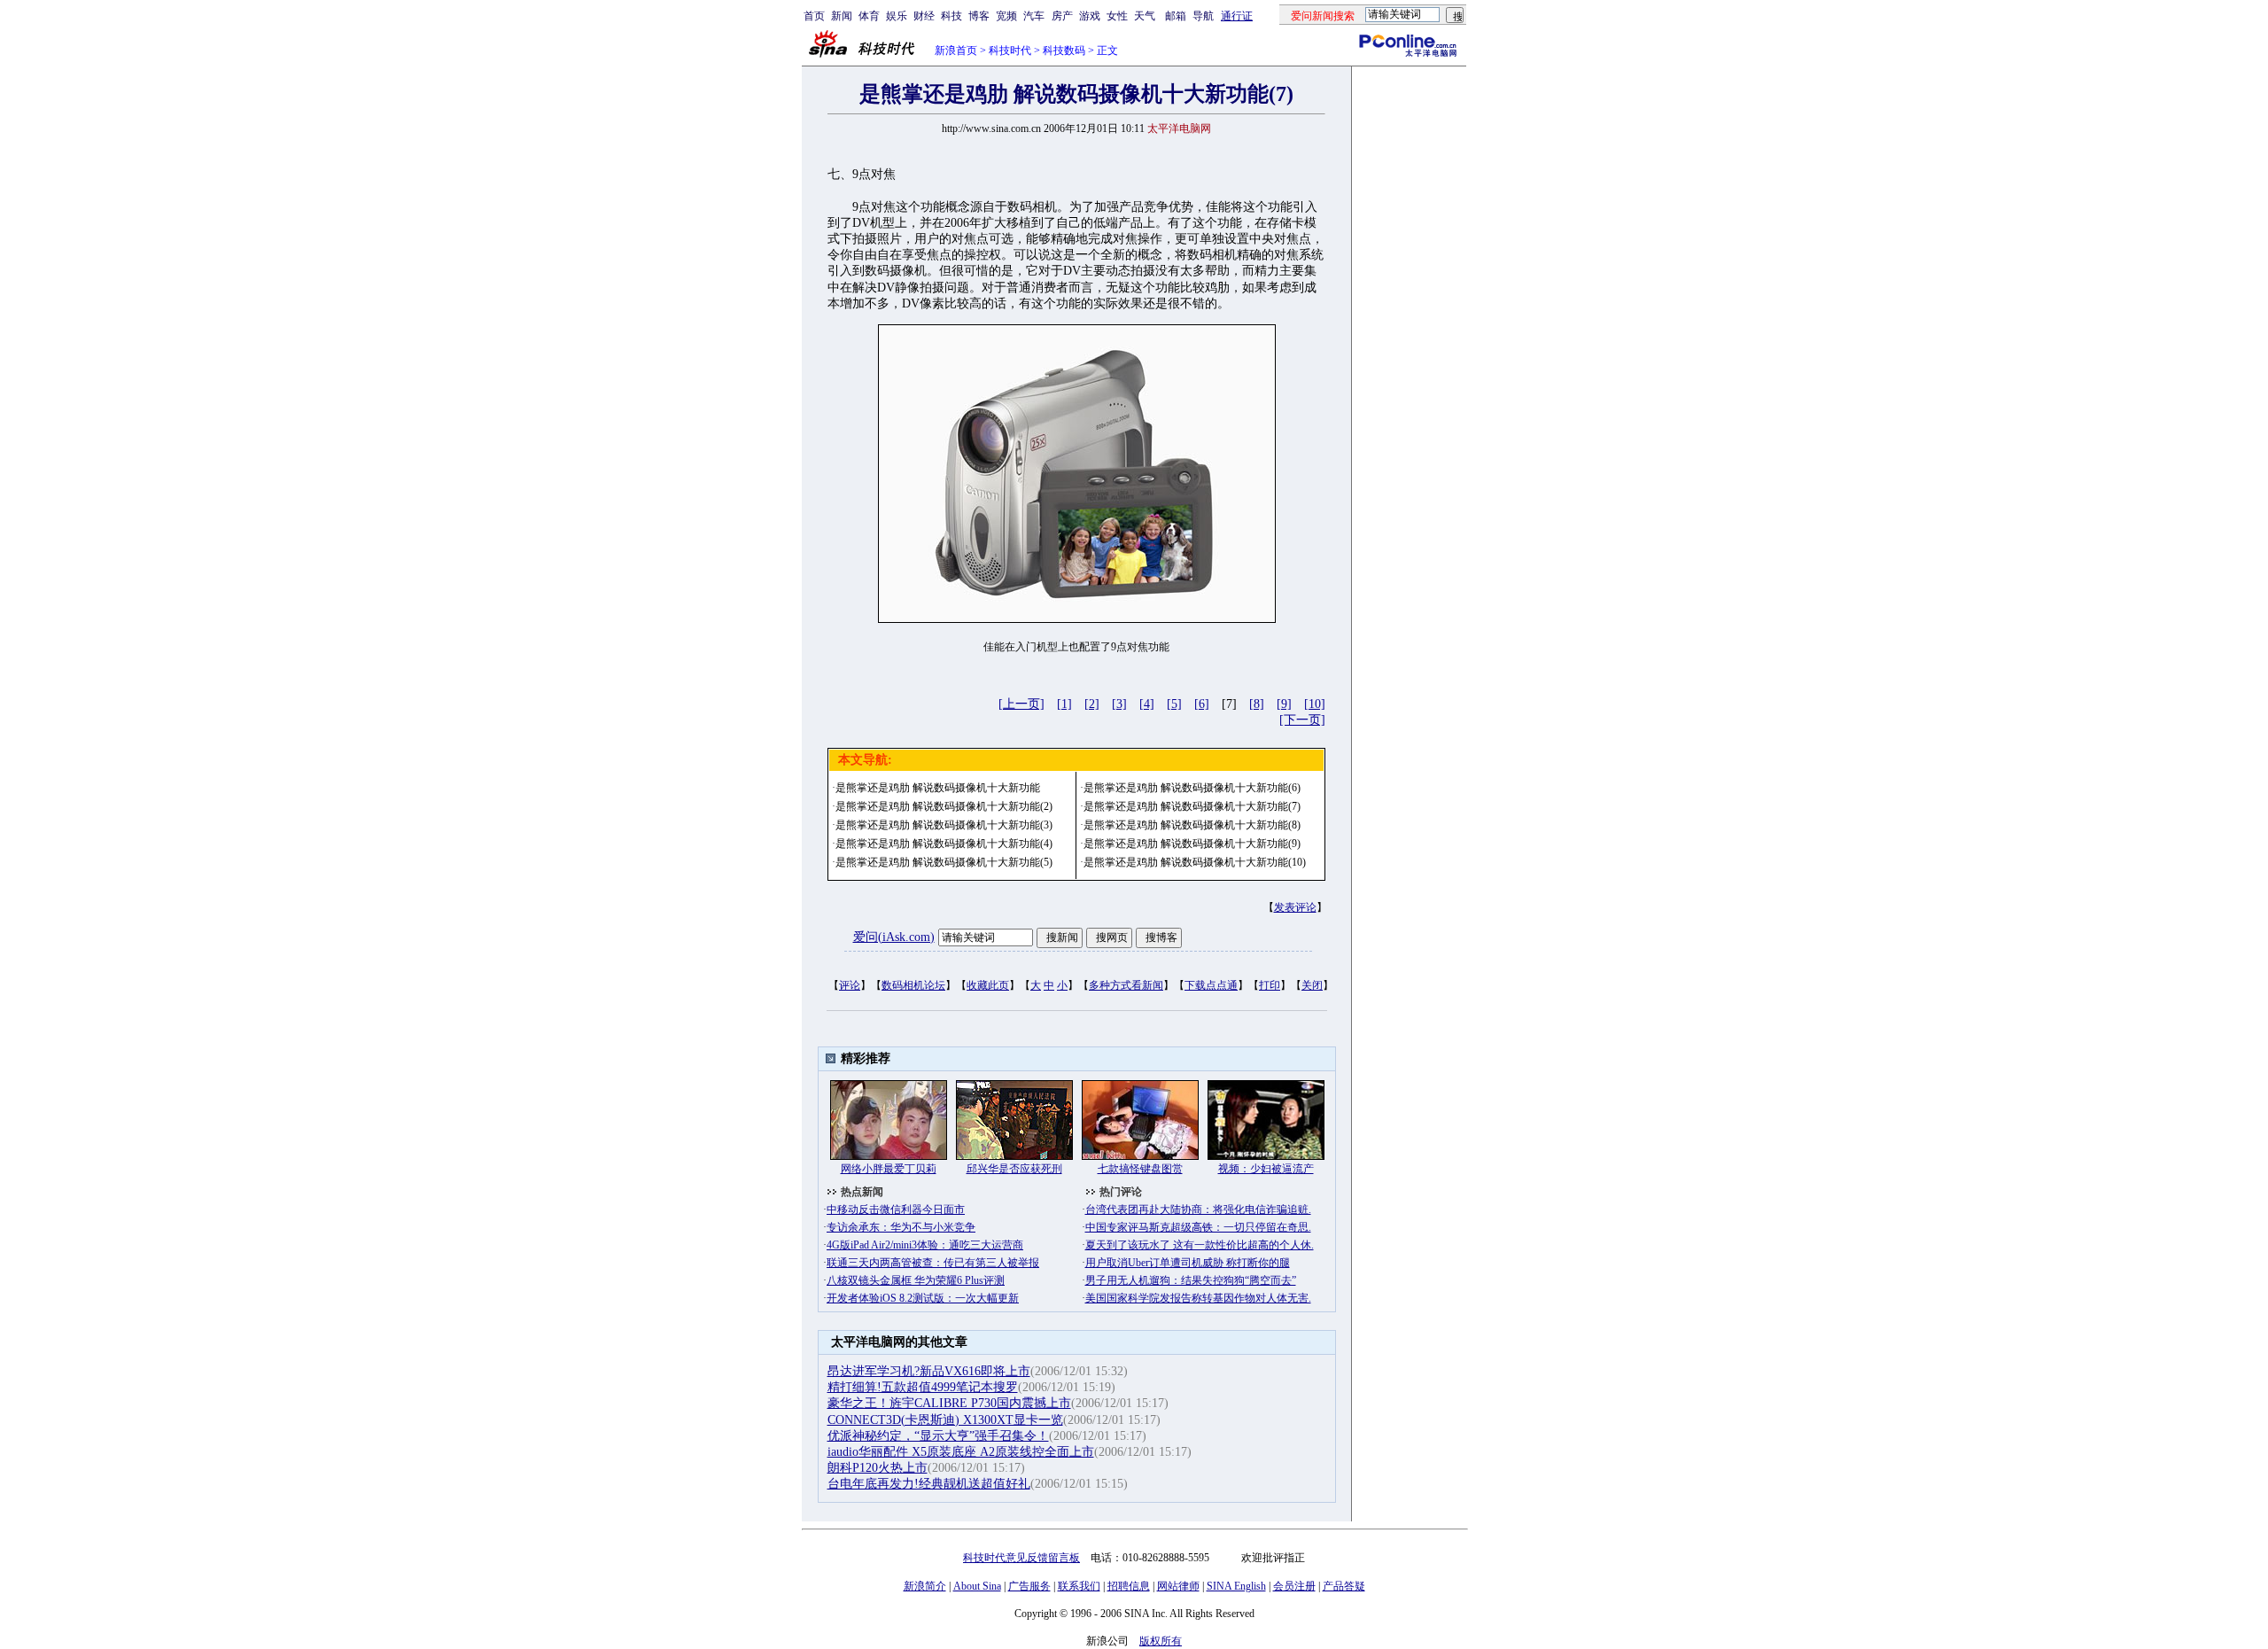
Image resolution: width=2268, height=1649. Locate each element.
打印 (1270, 985)
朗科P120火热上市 (878, 1468)
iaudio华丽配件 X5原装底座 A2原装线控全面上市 (961, 1452)
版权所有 (1161, 1641)
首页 (814, 16)
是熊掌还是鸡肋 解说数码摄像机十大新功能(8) (1192, 825)
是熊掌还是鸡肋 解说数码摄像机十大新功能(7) (1192, 806)
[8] (1257, 704)
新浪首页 (956, 51)
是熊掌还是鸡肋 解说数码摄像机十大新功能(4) (944, 844)
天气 (1145, 16)
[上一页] (1021, 704)
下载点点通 (1211, 985)
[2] (1092, 704)
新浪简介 (925, 1586)
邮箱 (1176, 16)
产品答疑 (1344, 1586)
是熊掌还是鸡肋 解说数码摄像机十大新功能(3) (944, 825)
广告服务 (1029, 1586)
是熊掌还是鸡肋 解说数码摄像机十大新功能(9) (1192, 844)
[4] (1147, 704)
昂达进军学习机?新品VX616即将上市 (929, 1371)
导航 (1203, 16)
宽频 (1006, 16)
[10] (1315, 704)
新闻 (842, 16)
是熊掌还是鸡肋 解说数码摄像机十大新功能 (938, 788)
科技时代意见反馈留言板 (1021, 1558)
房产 (1062, 16)
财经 (924, 16)
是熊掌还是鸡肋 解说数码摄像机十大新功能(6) (1192, 788)
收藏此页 (988, 985)
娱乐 (897, 16)
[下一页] (1302, 720)
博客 (979, 16)
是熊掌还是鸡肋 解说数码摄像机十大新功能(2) (944, 806)
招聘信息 (1129, 1586)
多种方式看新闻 (1126, 985)
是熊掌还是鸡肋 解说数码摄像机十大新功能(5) (944, 862)
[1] (1064, 704)
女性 (1117, 16)
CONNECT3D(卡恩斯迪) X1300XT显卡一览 (945, 1420)
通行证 (1237, 16)
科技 (951, 16)
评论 (850, 985)
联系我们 (1079, 1586)
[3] (1119, 704)
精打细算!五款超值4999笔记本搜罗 (923, 1387)
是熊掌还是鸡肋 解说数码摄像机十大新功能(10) (1195, 862)
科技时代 (1010, 51)
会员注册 (1294, 1586)
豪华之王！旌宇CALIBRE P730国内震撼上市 (949, 1403)
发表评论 (1295, 907)
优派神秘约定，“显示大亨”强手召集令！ (938, 1436)
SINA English (1236, 1586)
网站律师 (1178, 1586)
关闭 (1312, 985)
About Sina (977, 1586)
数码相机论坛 (913, 985)
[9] (1284, 704)
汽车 (1034, 16)
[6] (1202, 704)
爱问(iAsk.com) (894, 937)
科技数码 (1064, 51)
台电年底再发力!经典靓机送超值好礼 (929, 1484)
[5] (1174, 704)
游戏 (1090, 16)
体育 (869, 16)
